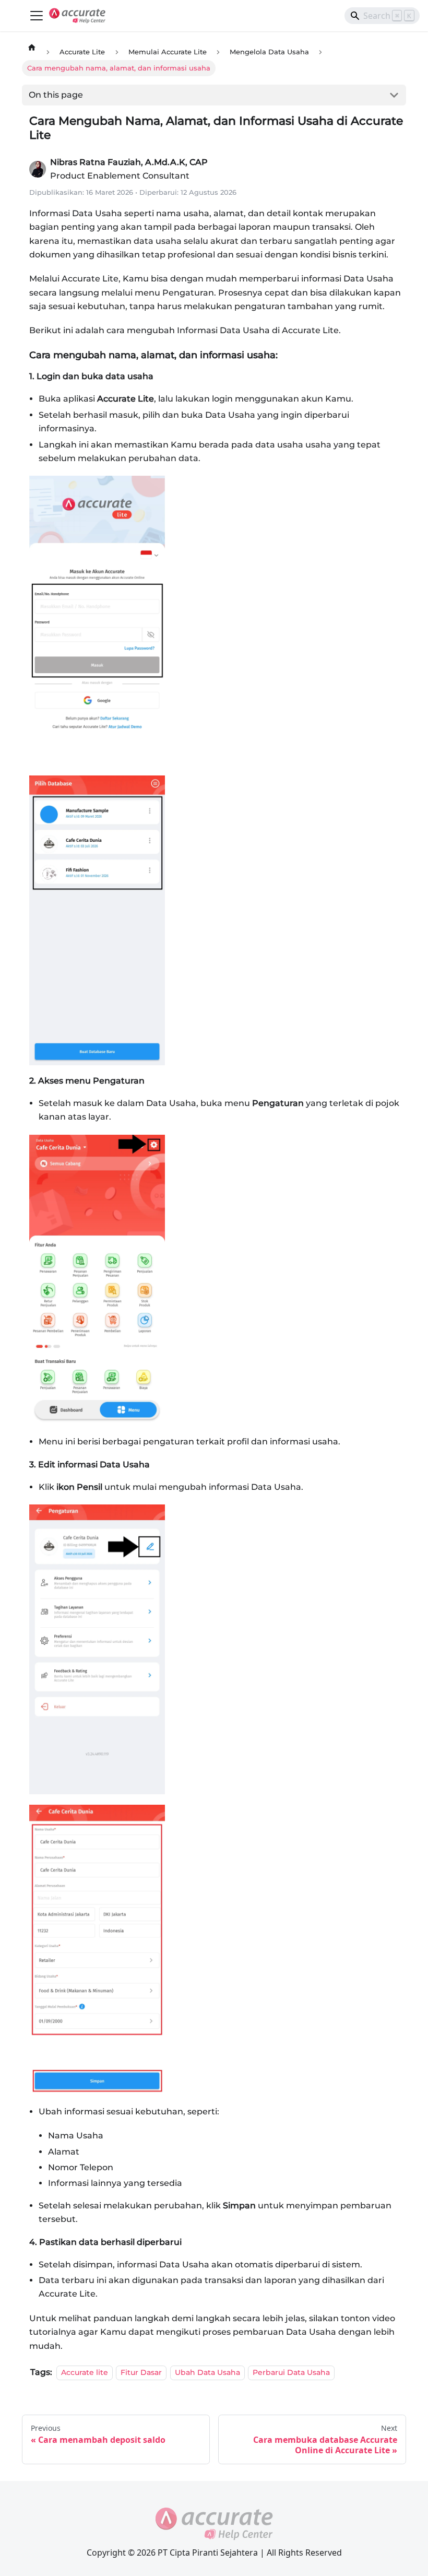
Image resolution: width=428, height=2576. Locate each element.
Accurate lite (85, 2372)
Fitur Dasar (141, 2372)
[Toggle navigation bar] (37, 16)
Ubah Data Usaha (207, 2372)
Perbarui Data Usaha (291, 2372)
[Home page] (32, 47)
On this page (56, 95)
